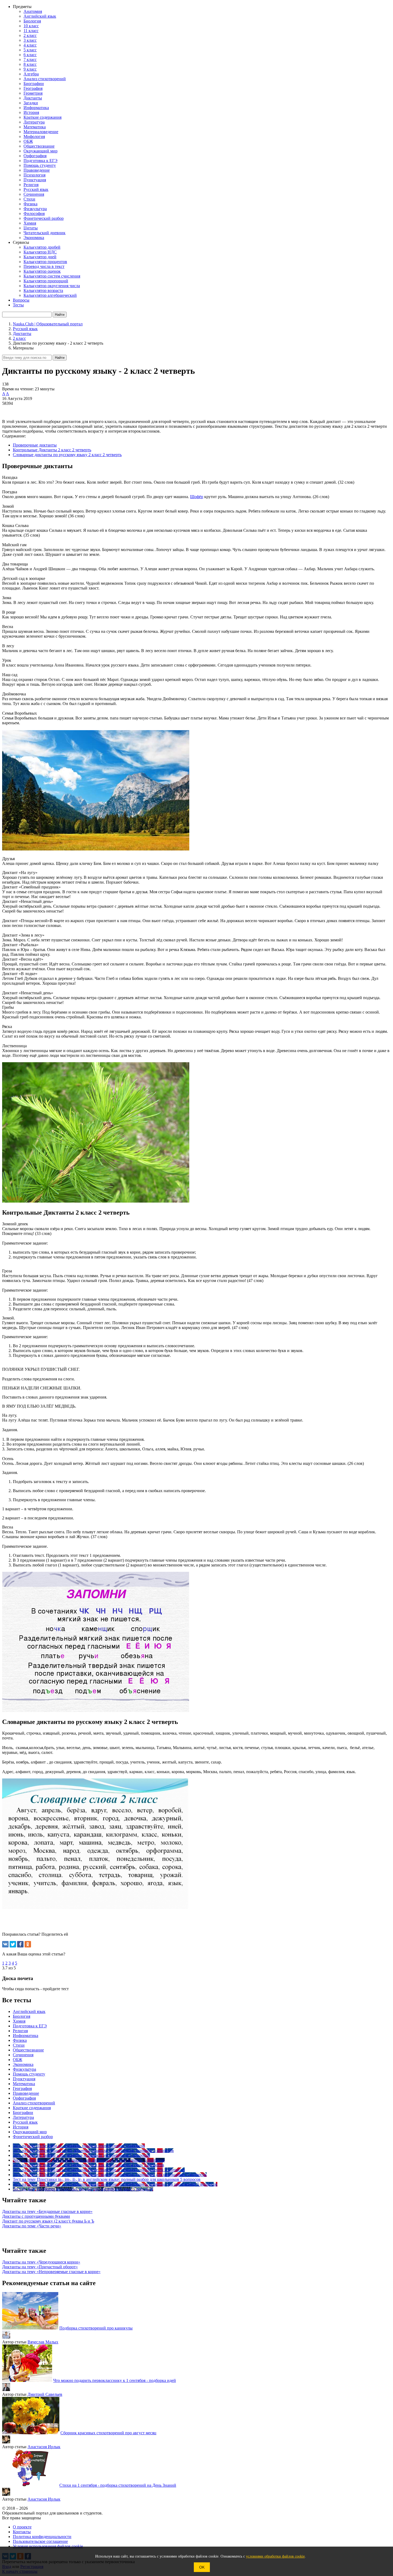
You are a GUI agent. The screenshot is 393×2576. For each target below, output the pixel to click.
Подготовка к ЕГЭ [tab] (30, 2026)
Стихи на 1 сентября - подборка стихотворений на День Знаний (118, 2485)
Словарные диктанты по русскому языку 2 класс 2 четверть (67, 455)
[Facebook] (20, 1944)
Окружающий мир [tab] (30, 2132)
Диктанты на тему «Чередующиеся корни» (41, 2262)
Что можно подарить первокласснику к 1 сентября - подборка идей (115, 2380)
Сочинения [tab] (23, 2055)
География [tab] (22, 2088)
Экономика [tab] (23, 2064)
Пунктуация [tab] (24, 2079)
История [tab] (21, 2127)
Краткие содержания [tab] (32, 2108)
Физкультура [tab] (24, 2069)
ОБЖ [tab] (18, 2060)
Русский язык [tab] (25, 2122)
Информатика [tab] (26, 2036)
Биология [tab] (22, 2016)
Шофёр (197, 497)
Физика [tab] (20, 2040)
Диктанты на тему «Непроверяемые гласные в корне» (51, 2272)
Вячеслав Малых (43, 2342)
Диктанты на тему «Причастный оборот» (40, 2267)
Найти (60, 358)
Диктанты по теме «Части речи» (32, 2226)
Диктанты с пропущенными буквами (36, 2216)
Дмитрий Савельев (45, 2394)
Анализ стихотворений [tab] (34, 2103)
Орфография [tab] (24, 2098)
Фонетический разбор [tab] (33, 2137)
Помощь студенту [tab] (29, 2074)
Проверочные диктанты (35, 445)
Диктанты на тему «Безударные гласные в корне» (47, 2211)
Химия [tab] (19, 2021)
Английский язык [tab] (29, 2011)
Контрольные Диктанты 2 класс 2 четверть (52, 450)
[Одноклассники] (28, 1944)
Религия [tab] (20, 2031)
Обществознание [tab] (28, 2050)
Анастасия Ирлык (44, 2447)
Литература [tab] (23, 2117)
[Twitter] (13, 1944)
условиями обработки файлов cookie (275, 2556)
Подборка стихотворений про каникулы (96, 2328)
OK (202, 2567)
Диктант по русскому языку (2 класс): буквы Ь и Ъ (48, 2221)
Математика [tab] (24, 2084)
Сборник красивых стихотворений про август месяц (108, 2433)
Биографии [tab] (23, 2113)
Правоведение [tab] (26, 2093)
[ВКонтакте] (5, 1944)
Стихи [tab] (19, 2045)
